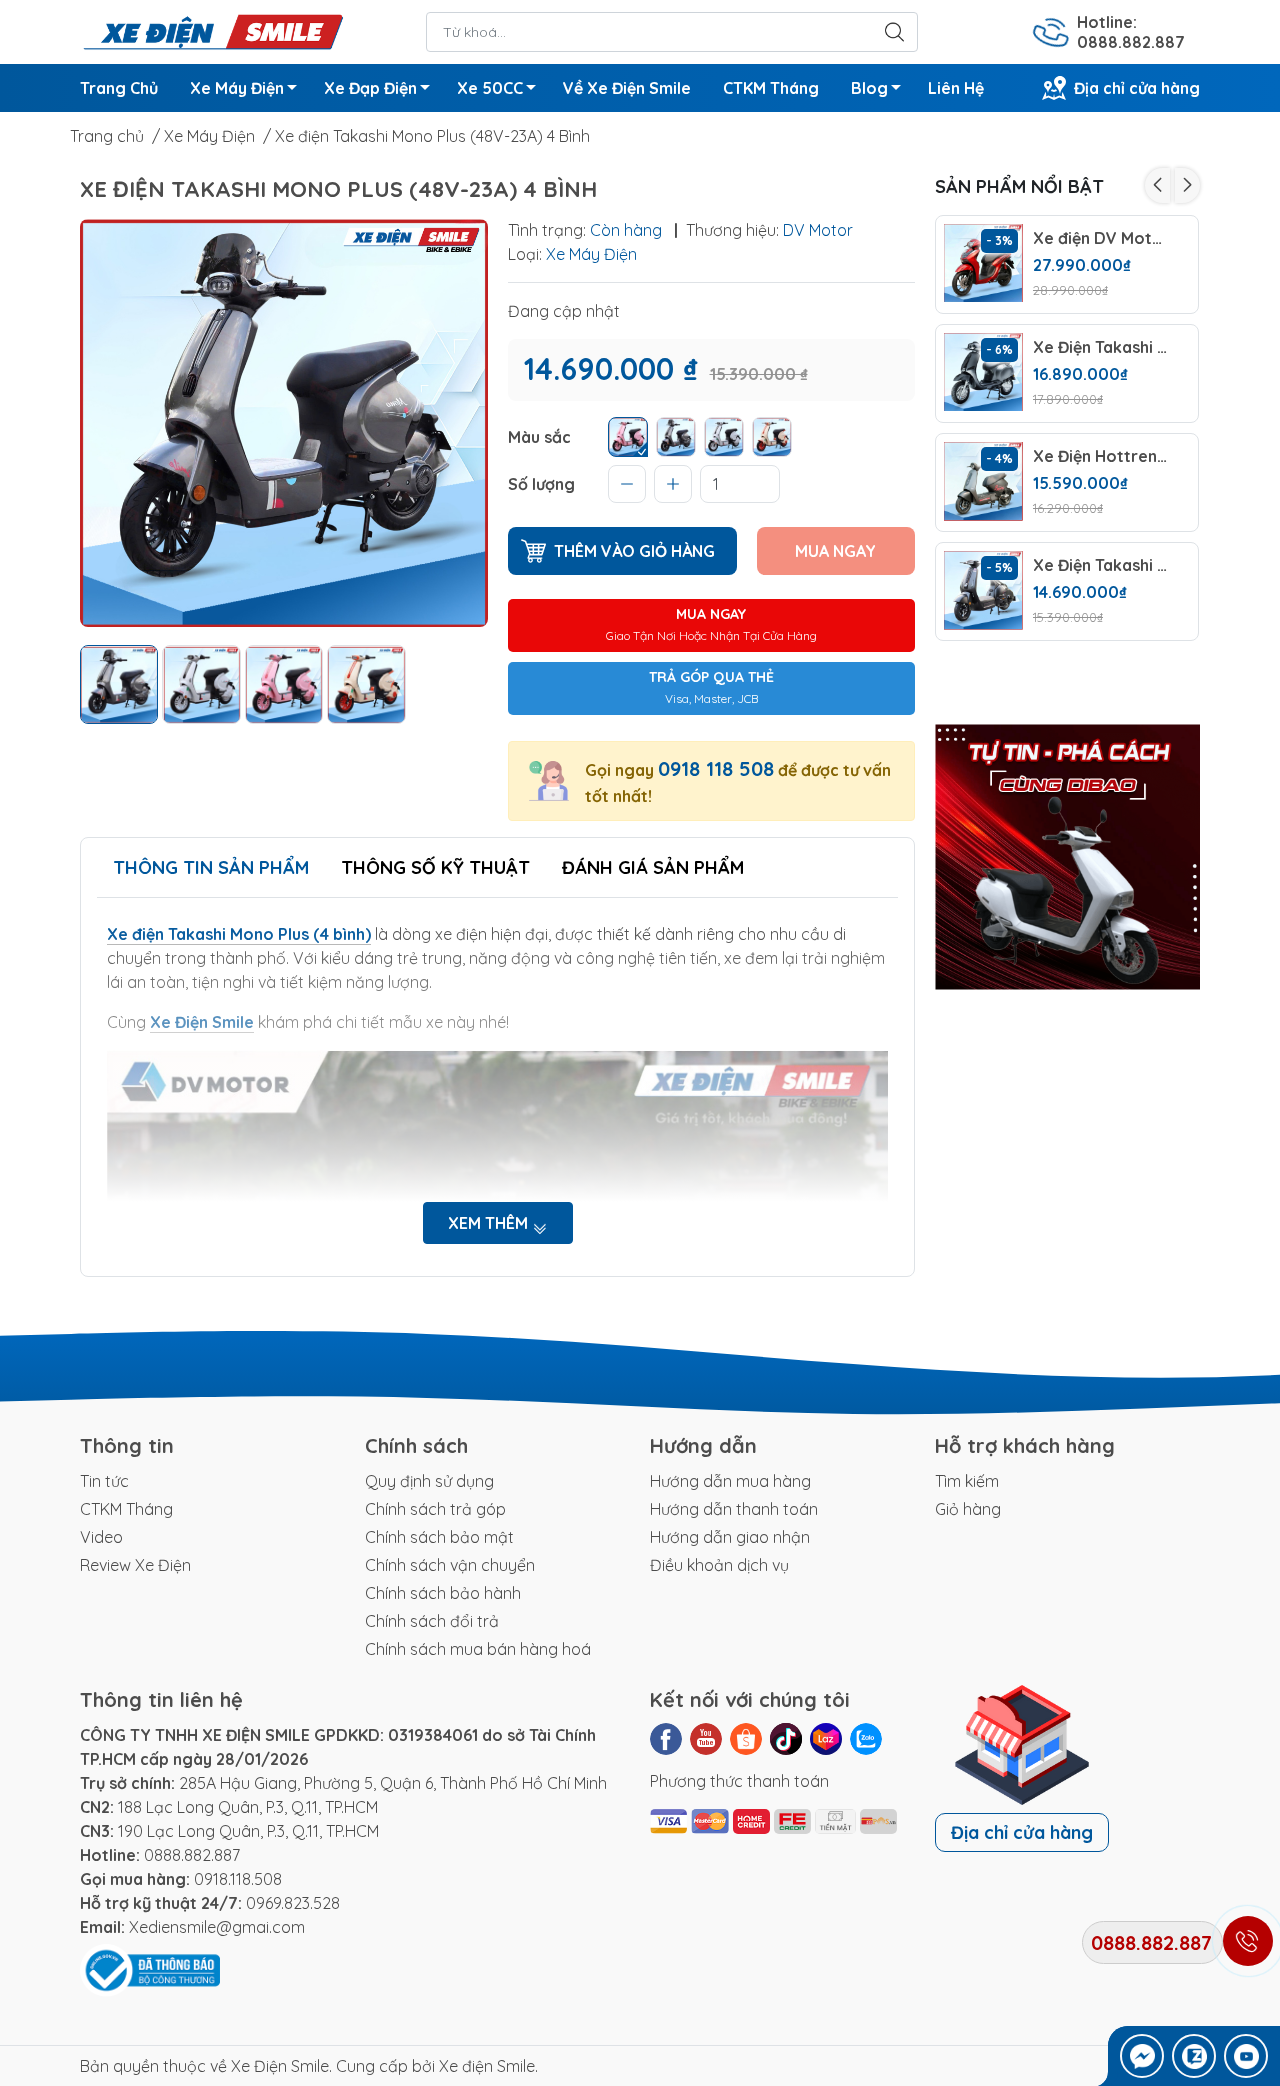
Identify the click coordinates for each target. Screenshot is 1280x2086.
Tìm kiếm (967, 1481)
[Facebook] (666, 1739)
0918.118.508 (238, 1879)
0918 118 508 (716, 768)
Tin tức (104, 1481)
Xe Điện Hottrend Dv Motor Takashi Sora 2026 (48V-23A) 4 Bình (1100, 456)
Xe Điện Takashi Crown (1100, 347)
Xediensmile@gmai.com (217, 1927)
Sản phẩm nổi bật (1019, 186)
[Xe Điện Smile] (212, 30)
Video (101, 1537)
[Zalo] (866, 1739)
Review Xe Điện (135, 1565)
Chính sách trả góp (435, 1509)
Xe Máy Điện (237, 88)
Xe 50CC (490, 88)
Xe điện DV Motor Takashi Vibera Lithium (1100, 238)
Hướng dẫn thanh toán (734, 1509)
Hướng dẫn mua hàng (730, 1481)
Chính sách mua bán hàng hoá (478, 1649)
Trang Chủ (119, 88)
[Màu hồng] (628, 437)
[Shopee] (746, 1739)
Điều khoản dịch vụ (719, 1565)
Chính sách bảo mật (439, 1537)
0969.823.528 (293, 1903)
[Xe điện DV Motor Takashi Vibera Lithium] (983, 263)
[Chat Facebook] (1142, 2056)
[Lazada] (826, 1739)
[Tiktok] (786, 1739)
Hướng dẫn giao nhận (730, 1537)
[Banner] (1067, 857)
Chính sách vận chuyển (450, 1565)
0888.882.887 (192, 1855)
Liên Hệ (956, 88)
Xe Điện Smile (280, 2066)
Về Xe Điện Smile (627, 88)
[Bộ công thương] (150, 1969)
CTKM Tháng (771, 88)
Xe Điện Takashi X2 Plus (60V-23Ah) (1100, 565)
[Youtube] (706, 1739)
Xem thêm (490, 1223)
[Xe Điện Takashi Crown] (983, 372)
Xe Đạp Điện (370, 88)
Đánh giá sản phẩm (653, 867)
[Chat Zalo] (1194, 2056)
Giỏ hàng (968, 1509)
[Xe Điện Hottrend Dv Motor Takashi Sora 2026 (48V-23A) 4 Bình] (983, 481)
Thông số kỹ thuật (435, 867)
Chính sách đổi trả (432, 1621)
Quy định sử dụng (429, 1481)
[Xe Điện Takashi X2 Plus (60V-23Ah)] (983, 590)
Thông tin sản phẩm (211, 867)
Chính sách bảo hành (443, 1593)
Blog (869, 88)
